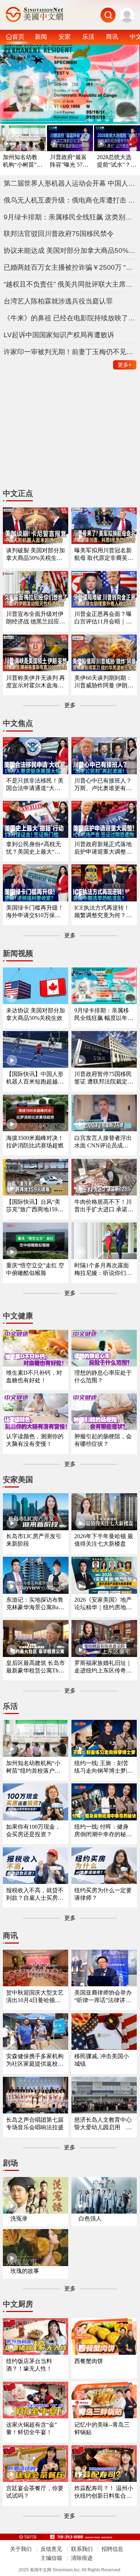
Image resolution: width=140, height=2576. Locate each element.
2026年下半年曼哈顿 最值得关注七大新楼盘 (104, 1540)
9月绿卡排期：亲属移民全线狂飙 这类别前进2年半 (70, 217)
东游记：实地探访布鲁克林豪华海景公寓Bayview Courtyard (36, 1604)
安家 (65, 37)
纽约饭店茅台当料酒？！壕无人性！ (29, 2365)
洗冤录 (19, 2218)
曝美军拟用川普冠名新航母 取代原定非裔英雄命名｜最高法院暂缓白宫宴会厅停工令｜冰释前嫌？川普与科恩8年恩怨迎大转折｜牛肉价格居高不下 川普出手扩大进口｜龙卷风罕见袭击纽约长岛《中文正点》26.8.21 (104, 555)
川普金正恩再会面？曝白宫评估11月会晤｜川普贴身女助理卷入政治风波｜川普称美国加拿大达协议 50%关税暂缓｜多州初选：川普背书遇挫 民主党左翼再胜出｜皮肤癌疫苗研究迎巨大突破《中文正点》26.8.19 (104, 618)
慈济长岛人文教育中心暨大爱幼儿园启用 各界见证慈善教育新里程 (103, 2124)
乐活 (88, 37)
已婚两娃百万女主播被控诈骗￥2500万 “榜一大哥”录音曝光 (70, 267)
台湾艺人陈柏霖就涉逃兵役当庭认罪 (58, 301)
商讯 (112, 37)
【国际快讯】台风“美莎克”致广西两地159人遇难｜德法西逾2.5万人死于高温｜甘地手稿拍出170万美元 (36, 1206)
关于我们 (21, 2549)
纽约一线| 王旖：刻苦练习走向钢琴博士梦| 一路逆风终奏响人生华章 (103, 1767)
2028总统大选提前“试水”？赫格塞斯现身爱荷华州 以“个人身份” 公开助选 (117, 161)
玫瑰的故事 (25, 2271)
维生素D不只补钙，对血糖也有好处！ (34, 1377)
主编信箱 (51, 2558)
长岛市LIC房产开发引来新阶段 (34, 1540)
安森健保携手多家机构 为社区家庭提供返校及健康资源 (35, 2060)
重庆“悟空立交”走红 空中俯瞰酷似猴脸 (35, 1269)
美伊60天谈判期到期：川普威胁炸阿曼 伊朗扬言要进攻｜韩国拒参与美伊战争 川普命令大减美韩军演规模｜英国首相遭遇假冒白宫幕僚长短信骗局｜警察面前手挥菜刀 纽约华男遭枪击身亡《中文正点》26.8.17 (104, 682)
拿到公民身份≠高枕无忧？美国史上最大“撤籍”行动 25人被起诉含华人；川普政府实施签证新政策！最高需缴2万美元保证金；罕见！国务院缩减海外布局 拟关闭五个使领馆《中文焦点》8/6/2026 (36, 848)
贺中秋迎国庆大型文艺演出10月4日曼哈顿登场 (35, 1997)
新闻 (41, 37)
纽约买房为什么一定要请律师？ (103, 1894)
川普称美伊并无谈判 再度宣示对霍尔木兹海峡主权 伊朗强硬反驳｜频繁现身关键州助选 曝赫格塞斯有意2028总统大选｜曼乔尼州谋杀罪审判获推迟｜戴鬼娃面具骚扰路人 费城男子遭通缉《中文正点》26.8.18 (36, 682)
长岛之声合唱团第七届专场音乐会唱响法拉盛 (35, 2124)
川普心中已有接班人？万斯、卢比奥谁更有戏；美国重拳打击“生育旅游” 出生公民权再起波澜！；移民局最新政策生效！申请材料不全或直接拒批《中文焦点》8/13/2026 (103, 785)
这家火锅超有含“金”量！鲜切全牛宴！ (32, 2428)
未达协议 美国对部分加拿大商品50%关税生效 (36, 1014)
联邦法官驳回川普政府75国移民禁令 (59, 234)
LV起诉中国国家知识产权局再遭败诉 (59, 335)
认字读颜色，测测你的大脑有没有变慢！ (35, 1440)
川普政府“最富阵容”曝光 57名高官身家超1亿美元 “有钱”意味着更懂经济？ (69, 161)
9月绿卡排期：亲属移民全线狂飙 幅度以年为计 (104, 1015)
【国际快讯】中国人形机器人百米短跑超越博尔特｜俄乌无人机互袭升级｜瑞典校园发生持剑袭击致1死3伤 (35, 1078)
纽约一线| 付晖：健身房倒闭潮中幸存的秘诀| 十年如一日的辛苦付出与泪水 (104, 1831)
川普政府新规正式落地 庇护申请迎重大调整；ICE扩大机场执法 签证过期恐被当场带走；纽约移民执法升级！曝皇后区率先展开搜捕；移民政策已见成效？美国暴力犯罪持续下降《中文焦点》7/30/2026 (104, 848)
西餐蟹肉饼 (89, 2361)
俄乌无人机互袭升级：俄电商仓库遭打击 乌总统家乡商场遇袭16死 (70, 200)
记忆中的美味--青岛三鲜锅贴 (102, 2428)
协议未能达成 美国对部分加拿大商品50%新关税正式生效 (70, 250)
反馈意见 (51, 2549)
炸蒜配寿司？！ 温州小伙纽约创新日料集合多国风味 (104, 2493)
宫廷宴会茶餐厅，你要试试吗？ (35, 2492)
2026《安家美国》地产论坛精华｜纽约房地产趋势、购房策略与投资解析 (103, 1604)
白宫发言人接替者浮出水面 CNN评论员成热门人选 (103, 1142)
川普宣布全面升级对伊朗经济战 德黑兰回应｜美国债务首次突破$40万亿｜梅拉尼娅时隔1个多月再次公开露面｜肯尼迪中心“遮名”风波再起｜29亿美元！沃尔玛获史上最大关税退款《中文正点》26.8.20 (36, 618)
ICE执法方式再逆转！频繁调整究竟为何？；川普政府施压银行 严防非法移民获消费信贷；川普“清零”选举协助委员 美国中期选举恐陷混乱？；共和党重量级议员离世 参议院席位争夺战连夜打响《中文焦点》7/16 (104, 912)
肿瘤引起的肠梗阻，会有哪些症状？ (103, 1440)
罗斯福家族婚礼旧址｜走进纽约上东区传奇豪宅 (103, 1667)
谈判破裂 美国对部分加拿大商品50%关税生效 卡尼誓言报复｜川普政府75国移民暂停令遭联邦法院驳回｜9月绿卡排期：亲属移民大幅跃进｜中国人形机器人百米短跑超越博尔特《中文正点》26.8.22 (36, 555)
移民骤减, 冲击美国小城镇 (102, 2060)
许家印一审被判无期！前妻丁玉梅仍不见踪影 (70, 352)
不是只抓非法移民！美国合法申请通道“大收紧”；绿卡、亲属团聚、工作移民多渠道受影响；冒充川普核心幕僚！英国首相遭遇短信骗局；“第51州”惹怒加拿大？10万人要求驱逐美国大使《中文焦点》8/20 (35, 785)
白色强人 (90, 2218)
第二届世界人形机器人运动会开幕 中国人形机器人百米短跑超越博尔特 (70, 183)
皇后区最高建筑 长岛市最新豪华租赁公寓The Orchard (36, 1667)
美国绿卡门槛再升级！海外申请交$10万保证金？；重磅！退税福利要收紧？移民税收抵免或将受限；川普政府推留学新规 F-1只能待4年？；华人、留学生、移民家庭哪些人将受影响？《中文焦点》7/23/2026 (35, 912)
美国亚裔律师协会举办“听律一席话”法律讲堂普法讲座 (103, 1997)
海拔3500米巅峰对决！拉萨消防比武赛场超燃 (35, 1142)
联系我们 (82, 2549)
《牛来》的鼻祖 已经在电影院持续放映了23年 (70, 318)
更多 (125, 365)
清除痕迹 (82, 2558)
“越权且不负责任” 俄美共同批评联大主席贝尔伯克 (70, 284)
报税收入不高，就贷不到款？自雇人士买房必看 (35, 1895)
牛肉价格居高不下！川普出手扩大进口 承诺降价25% (104, 1206)
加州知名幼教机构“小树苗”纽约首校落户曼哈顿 (23, 161)
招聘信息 (112, 2549)
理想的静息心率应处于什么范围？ (103, 1377)
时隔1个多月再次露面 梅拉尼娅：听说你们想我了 (103, 1270)
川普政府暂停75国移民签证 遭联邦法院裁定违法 (104, 1078)
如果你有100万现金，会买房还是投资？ (33, 1830)
